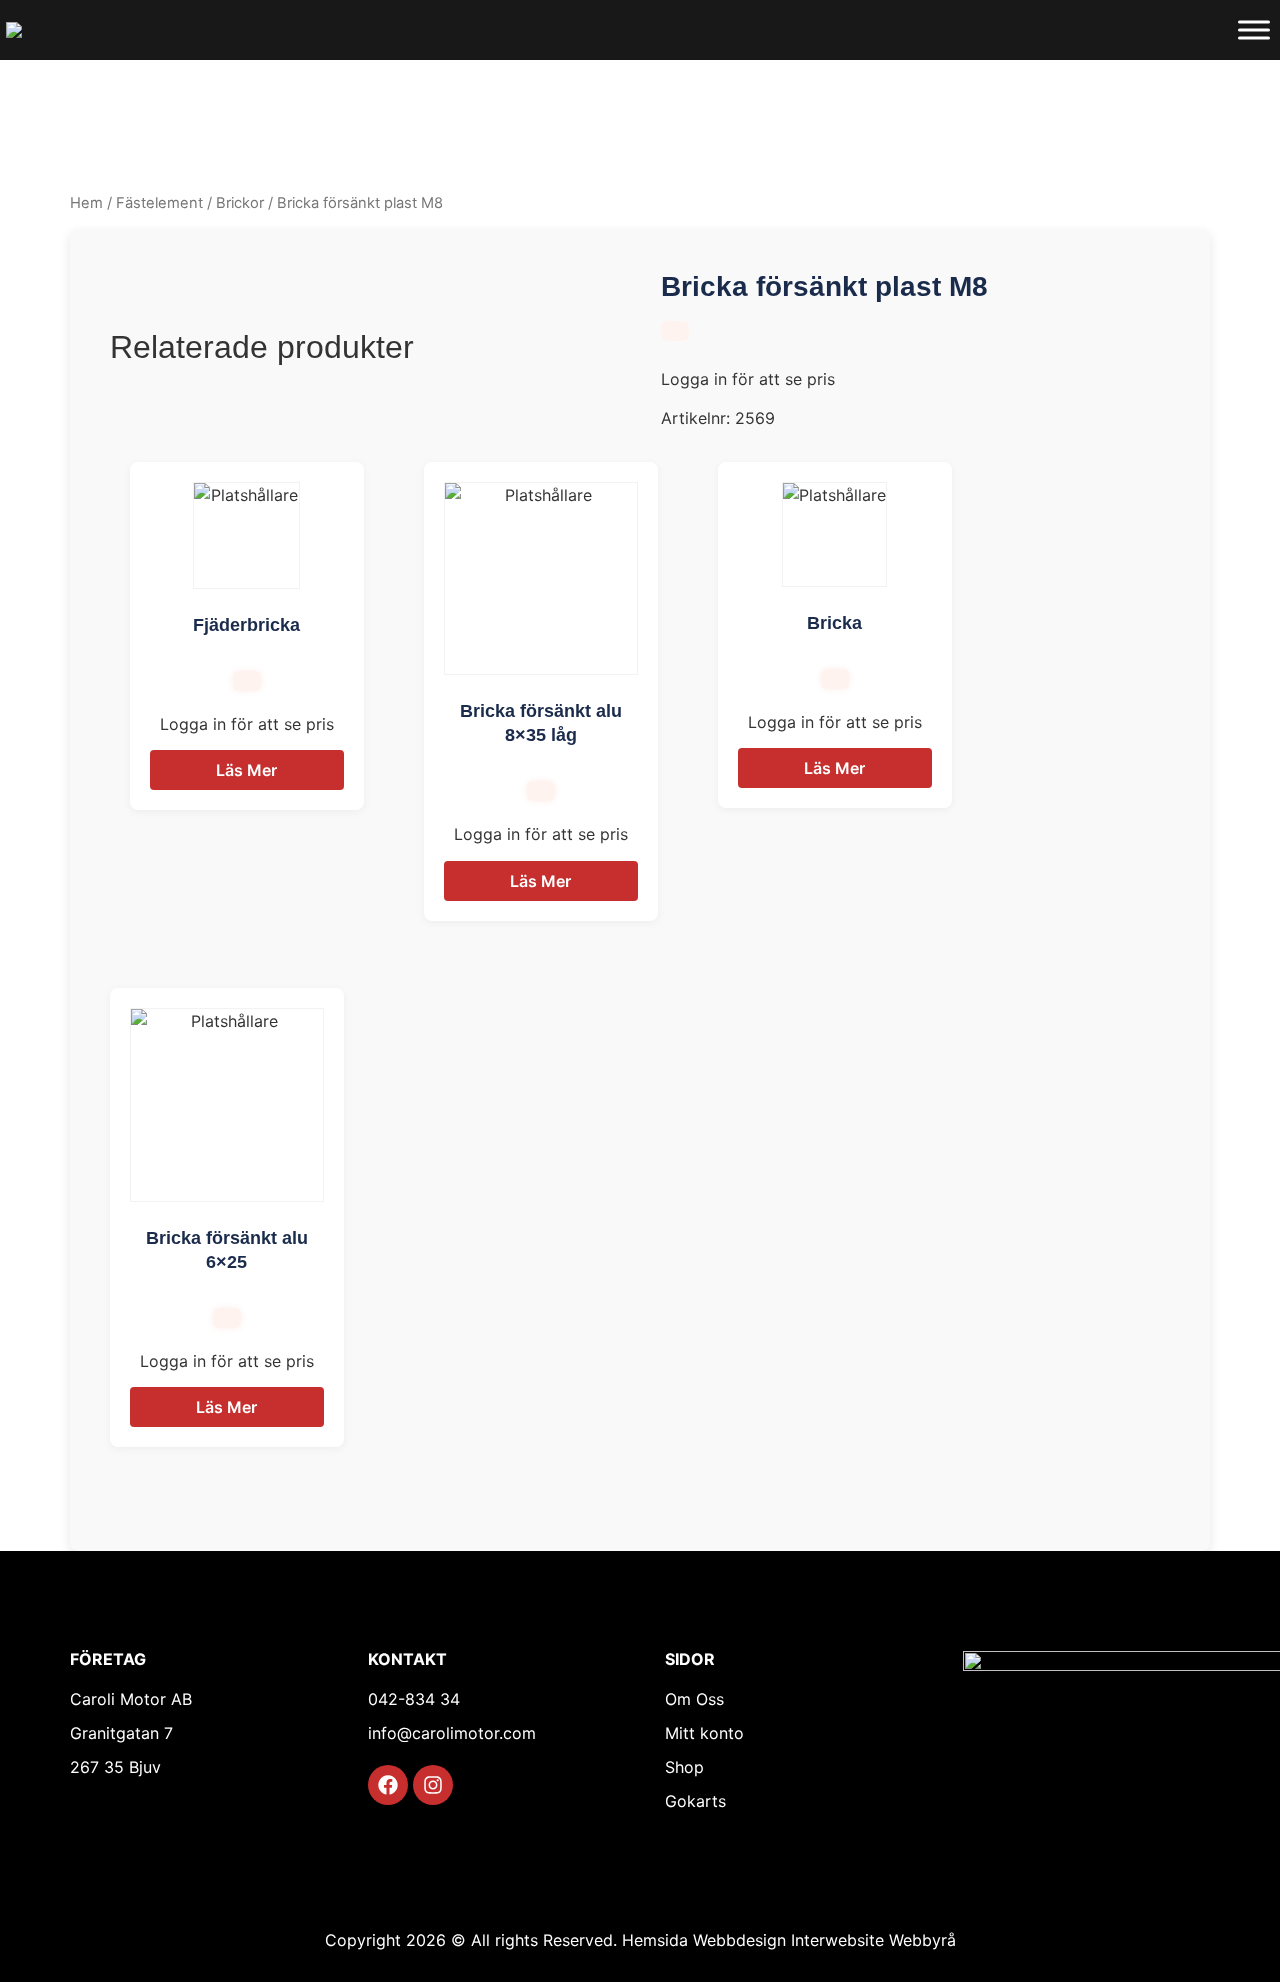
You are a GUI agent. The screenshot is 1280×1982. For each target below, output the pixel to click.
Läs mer (246, 770)
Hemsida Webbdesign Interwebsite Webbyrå (789, 1940)
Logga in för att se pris (748, 379)
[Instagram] (433, 1785)
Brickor (240, 203)
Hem (86, 203)
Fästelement (159, 203)
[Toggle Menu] (1254, 29)
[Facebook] (388, 1785)
